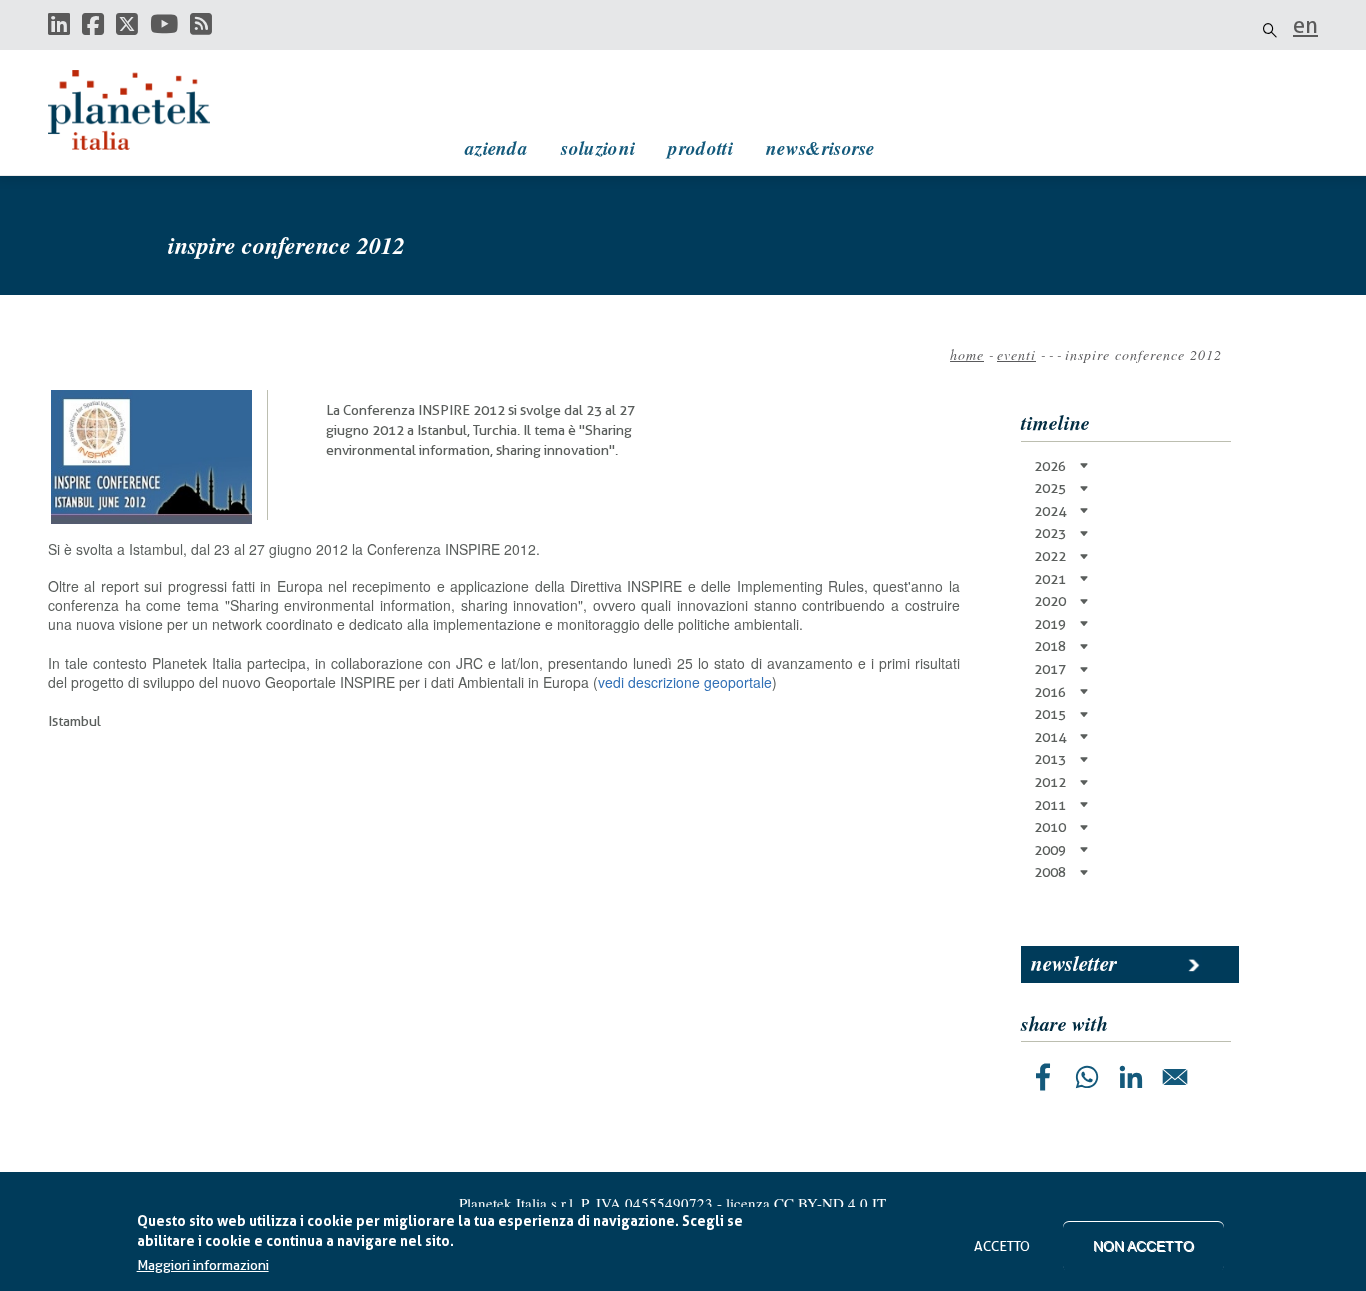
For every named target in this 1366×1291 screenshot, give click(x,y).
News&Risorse (820, 147)
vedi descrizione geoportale (685, 682)
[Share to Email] (1175, 1077)
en (1305, 25)
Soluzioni (598, 147)
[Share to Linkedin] (1131, 1077)
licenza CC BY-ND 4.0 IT (806, 1203)
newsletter (1074, 963)
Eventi (1016, 354)
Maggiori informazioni (203, 1266)
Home (967, 354)
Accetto (1002, 1246)
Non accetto (1143, 1246)
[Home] (148, 110)
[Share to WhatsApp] (1087, 1077)
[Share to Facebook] (1043, 1077)
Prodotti (700, 147)
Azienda (496, 147)
